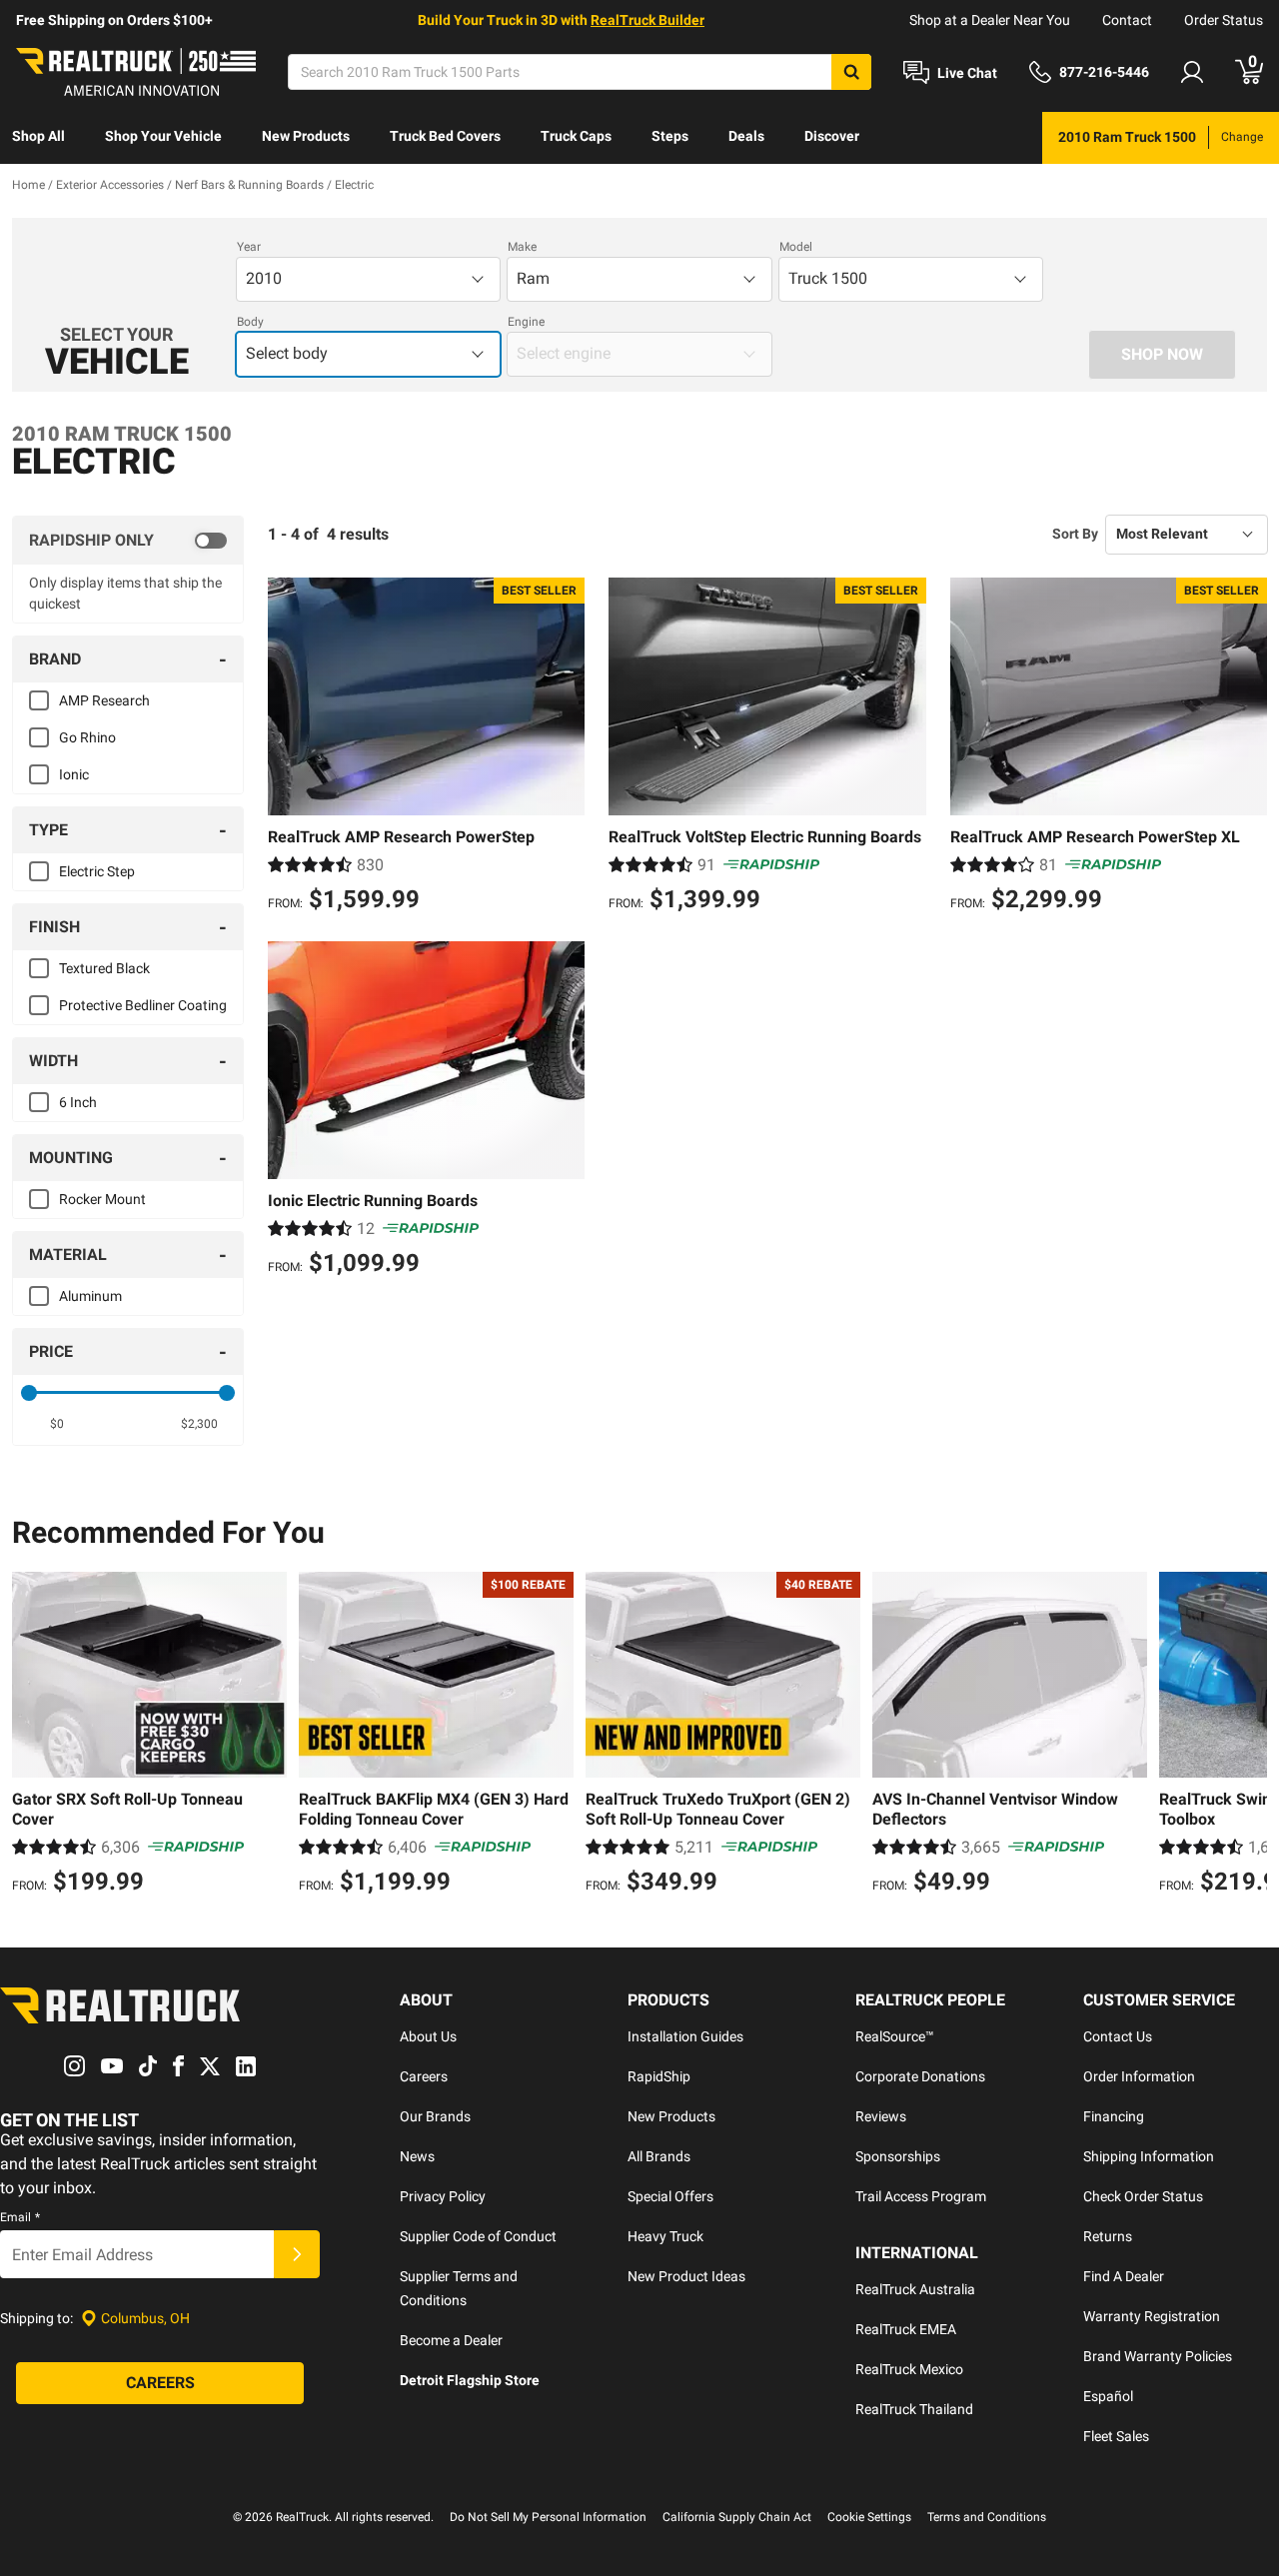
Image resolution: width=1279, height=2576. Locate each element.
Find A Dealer (1124, 2276)
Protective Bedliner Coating (143, 1005)
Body (250, 322)
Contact (1127, 20)
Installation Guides (685, 2036)
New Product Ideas (686, 2276)
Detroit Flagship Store (470, 2380)
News (417, 2156)
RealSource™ (895, 2036)
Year (249, 247)
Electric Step (97, 871)
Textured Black (104, 968)
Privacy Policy (443, 2196)
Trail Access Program (921, 2196)
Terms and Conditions (987, 2517)
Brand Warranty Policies (1158, 2356)
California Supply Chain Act (737, 2517)
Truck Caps (576, 136)
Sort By (1075, 534)
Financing (1114, 2116)
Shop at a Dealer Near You (990, 20)
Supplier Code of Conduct (478, 2236)
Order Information (1139, 2076)
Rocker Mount (102, 1199)
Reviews (881, 2116)
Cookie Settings (869, 2517)
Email (20, 2217)
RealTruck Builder (647, 20)
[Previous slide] (32, 1736)
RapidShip (659, 2076)
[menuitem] (38, 138)
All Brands (659, 2156)
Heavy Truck (665, 2236)
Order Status (1224, 20)
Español (1108, 2396)
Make (522, 247)
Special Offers (670, 2196)
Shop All (38, 136)
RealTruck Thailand (914, 2409)
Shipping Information (1149, 2156)
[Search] (851, 72)
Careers (424, 2076)
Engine (526, 322)
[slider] (29, 1393)
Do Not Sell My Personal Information (548, 2517)
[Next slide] (1247, 1736)
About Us (428, 2036)
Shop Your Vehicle (163, 136)
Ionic (74, 774)
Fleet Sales (1116, 2436)
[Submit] (297, 2254)
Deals (746, 136)
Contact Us (1118, 2036)
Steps (670, 136)
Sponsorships (898, 2156)
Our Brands (435, 2116)
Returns (1108, 2236)
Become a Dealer (451, 2340)
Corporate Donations (920, 2076)
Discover (832, 136)
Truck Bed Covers (445, 136)
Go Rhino (87, 737)
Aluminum (90, 1296)
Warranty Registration (1152, 2316)
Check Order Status (1143, 2196)
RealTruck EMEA (906, 2329)
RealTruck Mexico (909, 2369)
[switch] (128, 541)
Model (796, 247)
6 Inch (78, 1102)
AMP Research (104, 700)
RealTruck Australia (915, 2289)
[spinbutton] (56, 1424)
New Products (306, 136)
